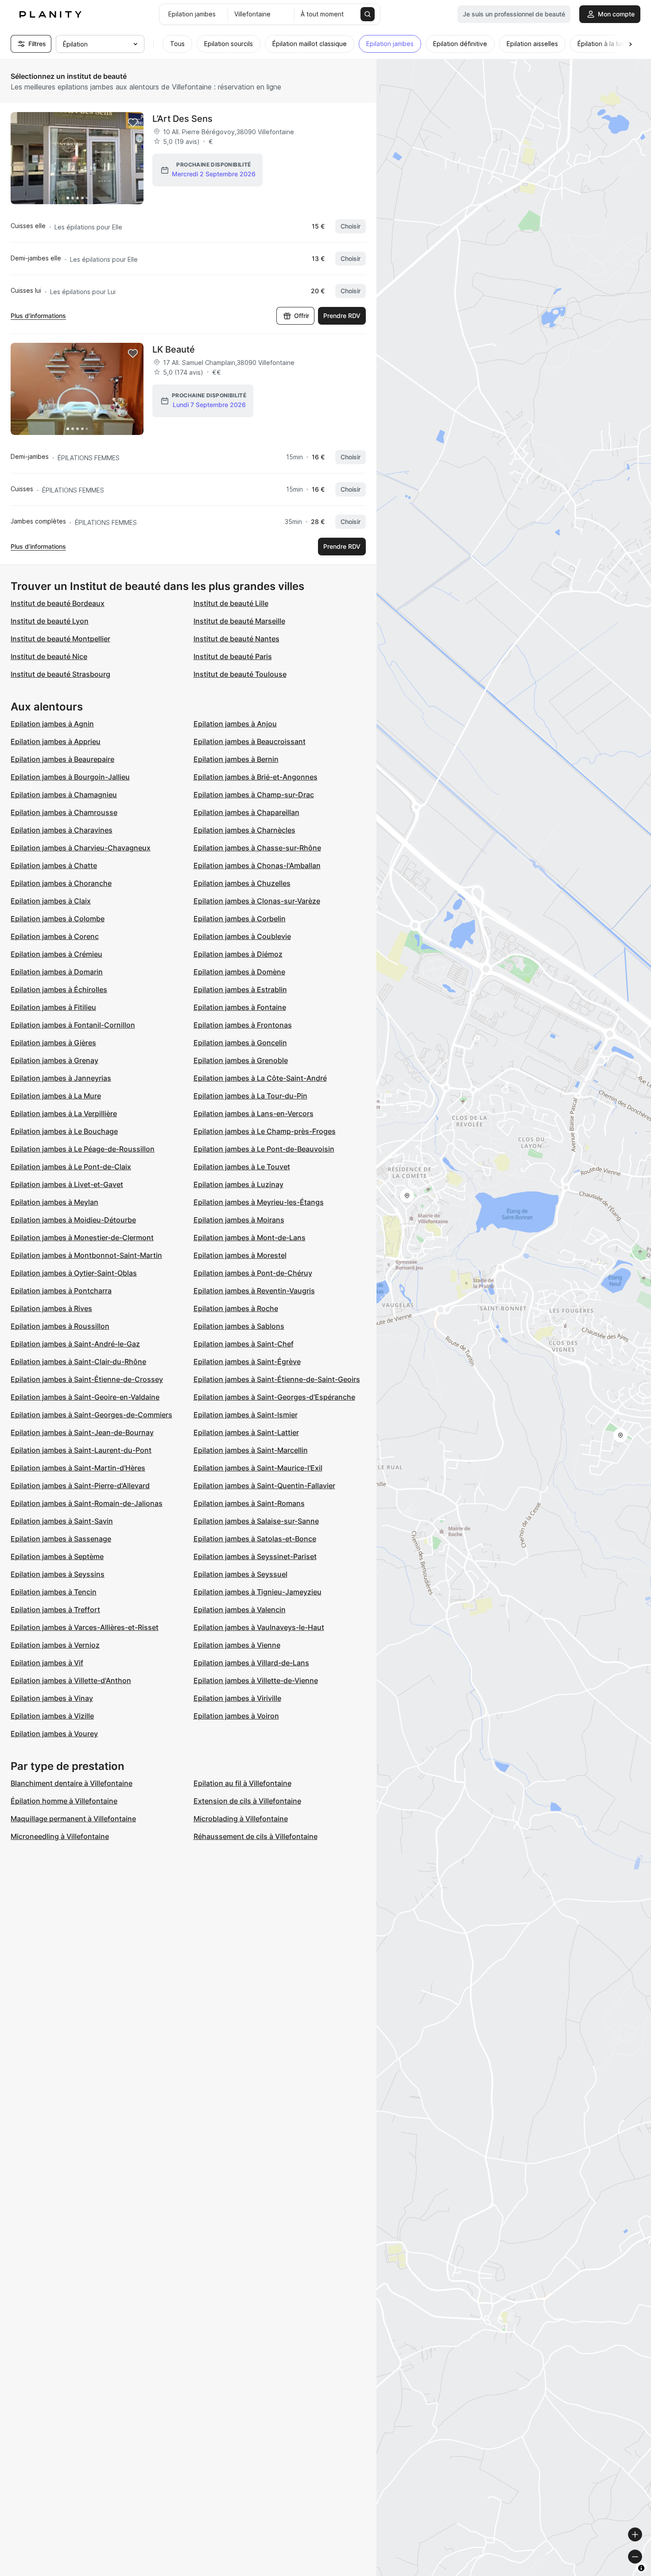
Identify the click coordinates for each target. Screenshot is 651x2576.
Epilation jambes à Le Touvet (242, 1167)
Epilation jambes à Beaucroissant (250, 741)
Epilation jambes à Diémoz (238, 954)
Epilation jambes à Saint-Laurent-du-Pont (81, 1450)
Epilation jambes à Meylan (54, 1202)
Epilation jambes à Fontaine (240, 1007)
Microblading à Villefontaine (241, 1819)
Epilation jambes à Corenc (55, 936)
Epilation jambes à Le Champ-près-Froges (265, 1131)
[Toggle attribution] (641, 2568)
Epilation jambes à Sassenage (61, 1539)
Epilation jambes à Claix (51, 901)
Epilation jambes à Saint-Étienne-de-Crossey (87, 1379)
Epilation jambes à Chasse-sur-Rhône (257, 848)
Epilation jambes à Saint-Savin (62, 1521)
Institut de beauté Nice (49, 656)
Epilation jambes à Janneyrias (61, 1078)
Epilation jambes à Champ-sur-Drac (254, 795)
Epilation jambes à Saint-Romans (249, 1503)
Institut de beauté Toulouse (240, 674)
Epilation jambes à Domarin (57, 972)
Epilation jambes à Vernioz (55, 1645)
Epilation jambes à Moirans (239, 1220)
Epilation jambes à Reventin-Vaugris (254, 1291)
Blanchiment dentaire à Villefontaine (72, 1783)
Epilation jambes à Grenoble (241, 1060)
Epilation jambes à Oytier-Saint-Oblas (74, 1273)
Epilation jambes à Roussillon (60, 1326)
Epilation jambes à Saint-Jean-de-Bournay (82, 1432)
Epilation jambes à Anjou (235, 724)
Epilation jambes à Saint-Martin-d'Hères (78, 1468)
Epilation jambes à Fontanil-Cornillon (73, 1025)
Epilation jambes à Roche (236, 1308)
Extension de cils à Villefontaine (247, 1801)
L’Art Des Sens (182, 119)
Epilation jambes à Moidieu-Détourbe (73, 1220)
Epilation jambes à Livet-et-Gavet (67, 1184)
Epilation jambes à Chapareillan (246, 812)
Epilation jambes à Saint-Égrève (247, 1362)
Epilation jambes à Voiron (236, 1716)
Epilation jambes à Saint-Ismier (246, 1415)
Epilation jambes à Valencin (240, 1610)
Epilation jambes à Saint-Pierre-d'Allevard (80, 1486)
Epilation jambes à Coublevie (242, 936)
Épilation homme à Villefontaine (64, 1801)
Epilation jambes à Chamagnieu (64, 795)
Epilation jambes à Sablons (239, 1326)
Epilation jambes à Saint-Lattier (246, 1432)
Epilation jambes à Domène (239, 972)
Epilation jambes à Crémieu (56, 954)
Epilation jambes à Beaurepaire (62, 759)
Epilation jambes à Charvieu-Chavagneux (81, 848)
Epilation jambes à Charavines (62, 830)
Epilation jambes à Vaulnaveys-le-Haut (259, 1627)
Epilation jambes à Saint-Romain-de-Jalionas (87, 1503)
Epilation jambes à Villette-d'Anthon (71, 1680)
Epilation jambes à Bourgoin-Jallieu (70, 777)
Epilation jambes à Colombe (58, 919)
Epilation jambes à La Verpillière (64, 1113)
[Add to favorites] (133, 123)
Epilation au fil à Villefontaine (242, 1783)
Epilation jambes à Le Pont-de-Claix (71, 1167)
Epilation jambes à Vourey (54, 1734)
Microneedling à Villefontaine (60, 1836)
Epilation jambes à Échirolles (59, 989)
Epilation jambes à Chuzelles (242, 883)
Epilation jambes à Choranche (61, 883)
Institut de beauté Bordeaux (58, 603)
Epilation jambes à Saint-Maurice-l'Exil (258, 1468)
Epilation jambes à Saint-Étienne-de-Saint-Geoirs (277, 1379)
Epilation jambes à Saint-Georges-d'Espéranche (274, 1397)
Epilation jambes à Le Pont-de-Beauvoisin (264, 1149)
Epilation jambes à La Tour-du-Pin (250, 1096)
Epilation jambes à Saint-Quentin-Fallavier (264, 1486)
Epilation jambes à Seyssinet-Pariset (255, 1556)
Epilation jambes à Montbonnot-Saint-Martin (86, 1255)
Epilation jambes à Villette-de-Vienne (256, 1680)
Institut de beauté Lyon (50, 621)
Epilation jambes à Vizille (52, 1716)
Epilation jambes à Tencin (54, 1592)
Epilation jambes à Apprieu (56, 741)
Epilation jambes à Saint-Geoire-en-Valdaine (85, 1397)
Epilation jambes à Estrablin (240, 989)
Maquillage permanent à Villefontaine (73, 1819)
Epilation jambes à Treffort (55, 1610)
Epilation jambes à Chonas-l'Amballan (257, 865)
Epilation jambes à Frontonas (243, 1025)
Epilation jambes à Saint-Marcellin (251, 1450)
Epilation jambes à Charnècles (244, 830)
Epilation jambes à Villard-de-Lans (251, 1663)
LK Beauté (174, 349)
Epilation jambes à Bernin (236, 759)
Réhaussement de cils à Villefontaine (256, 1836)
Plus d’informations (38, 316)
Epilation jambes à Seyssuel (240, 1574)
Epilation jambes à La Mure (56, 1096)
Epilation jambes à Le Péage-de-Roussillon (83, 1149)
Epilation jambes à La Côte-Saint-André (260, 1078)
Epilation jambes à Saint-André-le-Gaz (75, 1344)
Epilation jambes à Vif (47, 1663)
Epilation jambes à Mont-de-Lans (250, 1238)
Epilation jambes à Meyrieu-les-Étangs (259, 1202)
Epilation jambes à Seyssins (58, 1574)
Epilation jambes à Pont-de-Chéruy (253, 1273)
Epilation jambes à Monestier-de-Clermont (82, 1238)
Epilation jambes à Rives (51, 1308)
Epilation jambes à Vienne (237, 1645)
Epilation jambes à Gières (53, 1043)
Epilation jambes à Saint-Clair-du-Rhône (78, 1362)
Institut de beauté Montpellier (60, 639)
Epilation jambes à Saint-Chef (244, 1344)
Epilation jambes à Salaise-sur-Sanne (256, 1521)
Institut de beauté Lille (231, 603)
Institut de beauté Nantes (236, 639)
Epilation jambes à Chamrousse (64, 812)
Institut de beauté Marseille (239, 621)
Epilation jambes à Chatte (54, 865)
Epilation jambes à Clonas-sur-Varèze (257, 901)
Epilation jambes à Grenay (54, 1060)
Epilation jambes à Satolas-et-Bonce (255, 1539)
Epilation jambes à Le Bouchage (64, 1131)
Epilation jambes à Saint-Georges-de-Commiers (91, 1415)
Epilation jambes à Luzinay (238, 1184)
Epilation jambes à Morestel (240, 1255)
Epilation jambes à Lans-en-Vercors (254, 1113)
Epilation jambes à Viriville (237, 1698)
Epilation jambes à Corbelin (240, 919)
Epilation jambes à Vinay (52, 1698)
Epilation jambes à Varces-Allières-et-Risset (85, 1627)
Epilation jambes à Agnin (52, 724)
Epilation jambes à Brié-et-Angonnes (256, 777)
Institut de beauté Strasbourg (60, 674)
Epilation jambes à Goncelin (240, 1043)
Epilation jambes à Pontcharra (61, 1291)
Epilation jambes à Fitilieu (53, 1007)
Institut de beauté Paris (233, 656)
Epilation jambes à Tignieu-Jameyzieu (258, 1592)
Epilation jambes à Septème (57, 1556)
